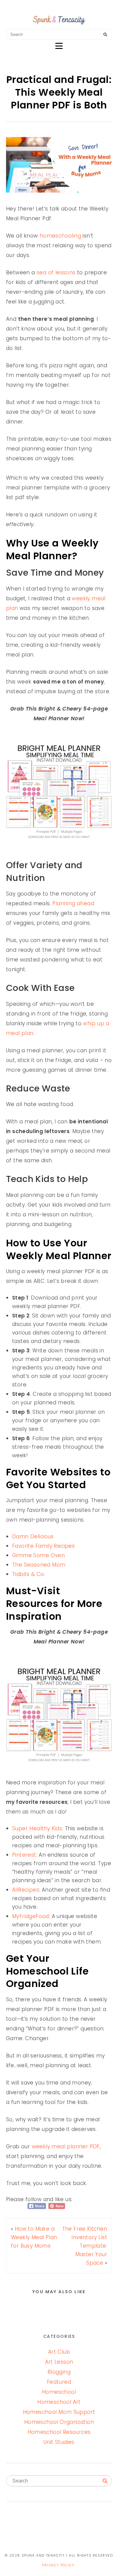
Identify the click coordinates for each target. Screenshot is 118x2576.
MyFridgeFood (31, 1916)
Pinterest (24, 1855)
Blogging (59, 2372)
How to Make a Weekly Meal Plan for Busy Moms (34, 2237)
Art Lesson (59, 2362)
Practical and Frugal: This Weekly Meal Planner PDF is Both (59, 92)
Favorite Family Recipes (43, 1546)
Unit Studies (59, 2442)
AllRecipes (26, 1890)
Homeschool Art (59, 2402)
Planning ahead (73, 903)
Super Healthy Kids (37, 1828)
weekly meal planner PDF (66, 2146)
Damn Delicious (33, 1536)
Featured (59, 2382)
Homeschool (59, 2392)
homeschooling (60, 236)
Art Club (59, 2352)
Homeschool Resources (59, 2432)
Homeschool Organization (59, 2422)
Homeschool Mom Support (59, 2412)
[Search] (105, 35)
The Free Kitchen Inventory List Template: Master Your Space (85, 2246)
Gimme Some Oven (38, 1555)
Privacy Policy (58, 2565)
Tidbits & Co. (29, 1574)
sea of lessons (56, 272)
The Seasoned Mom (39, 1565)
